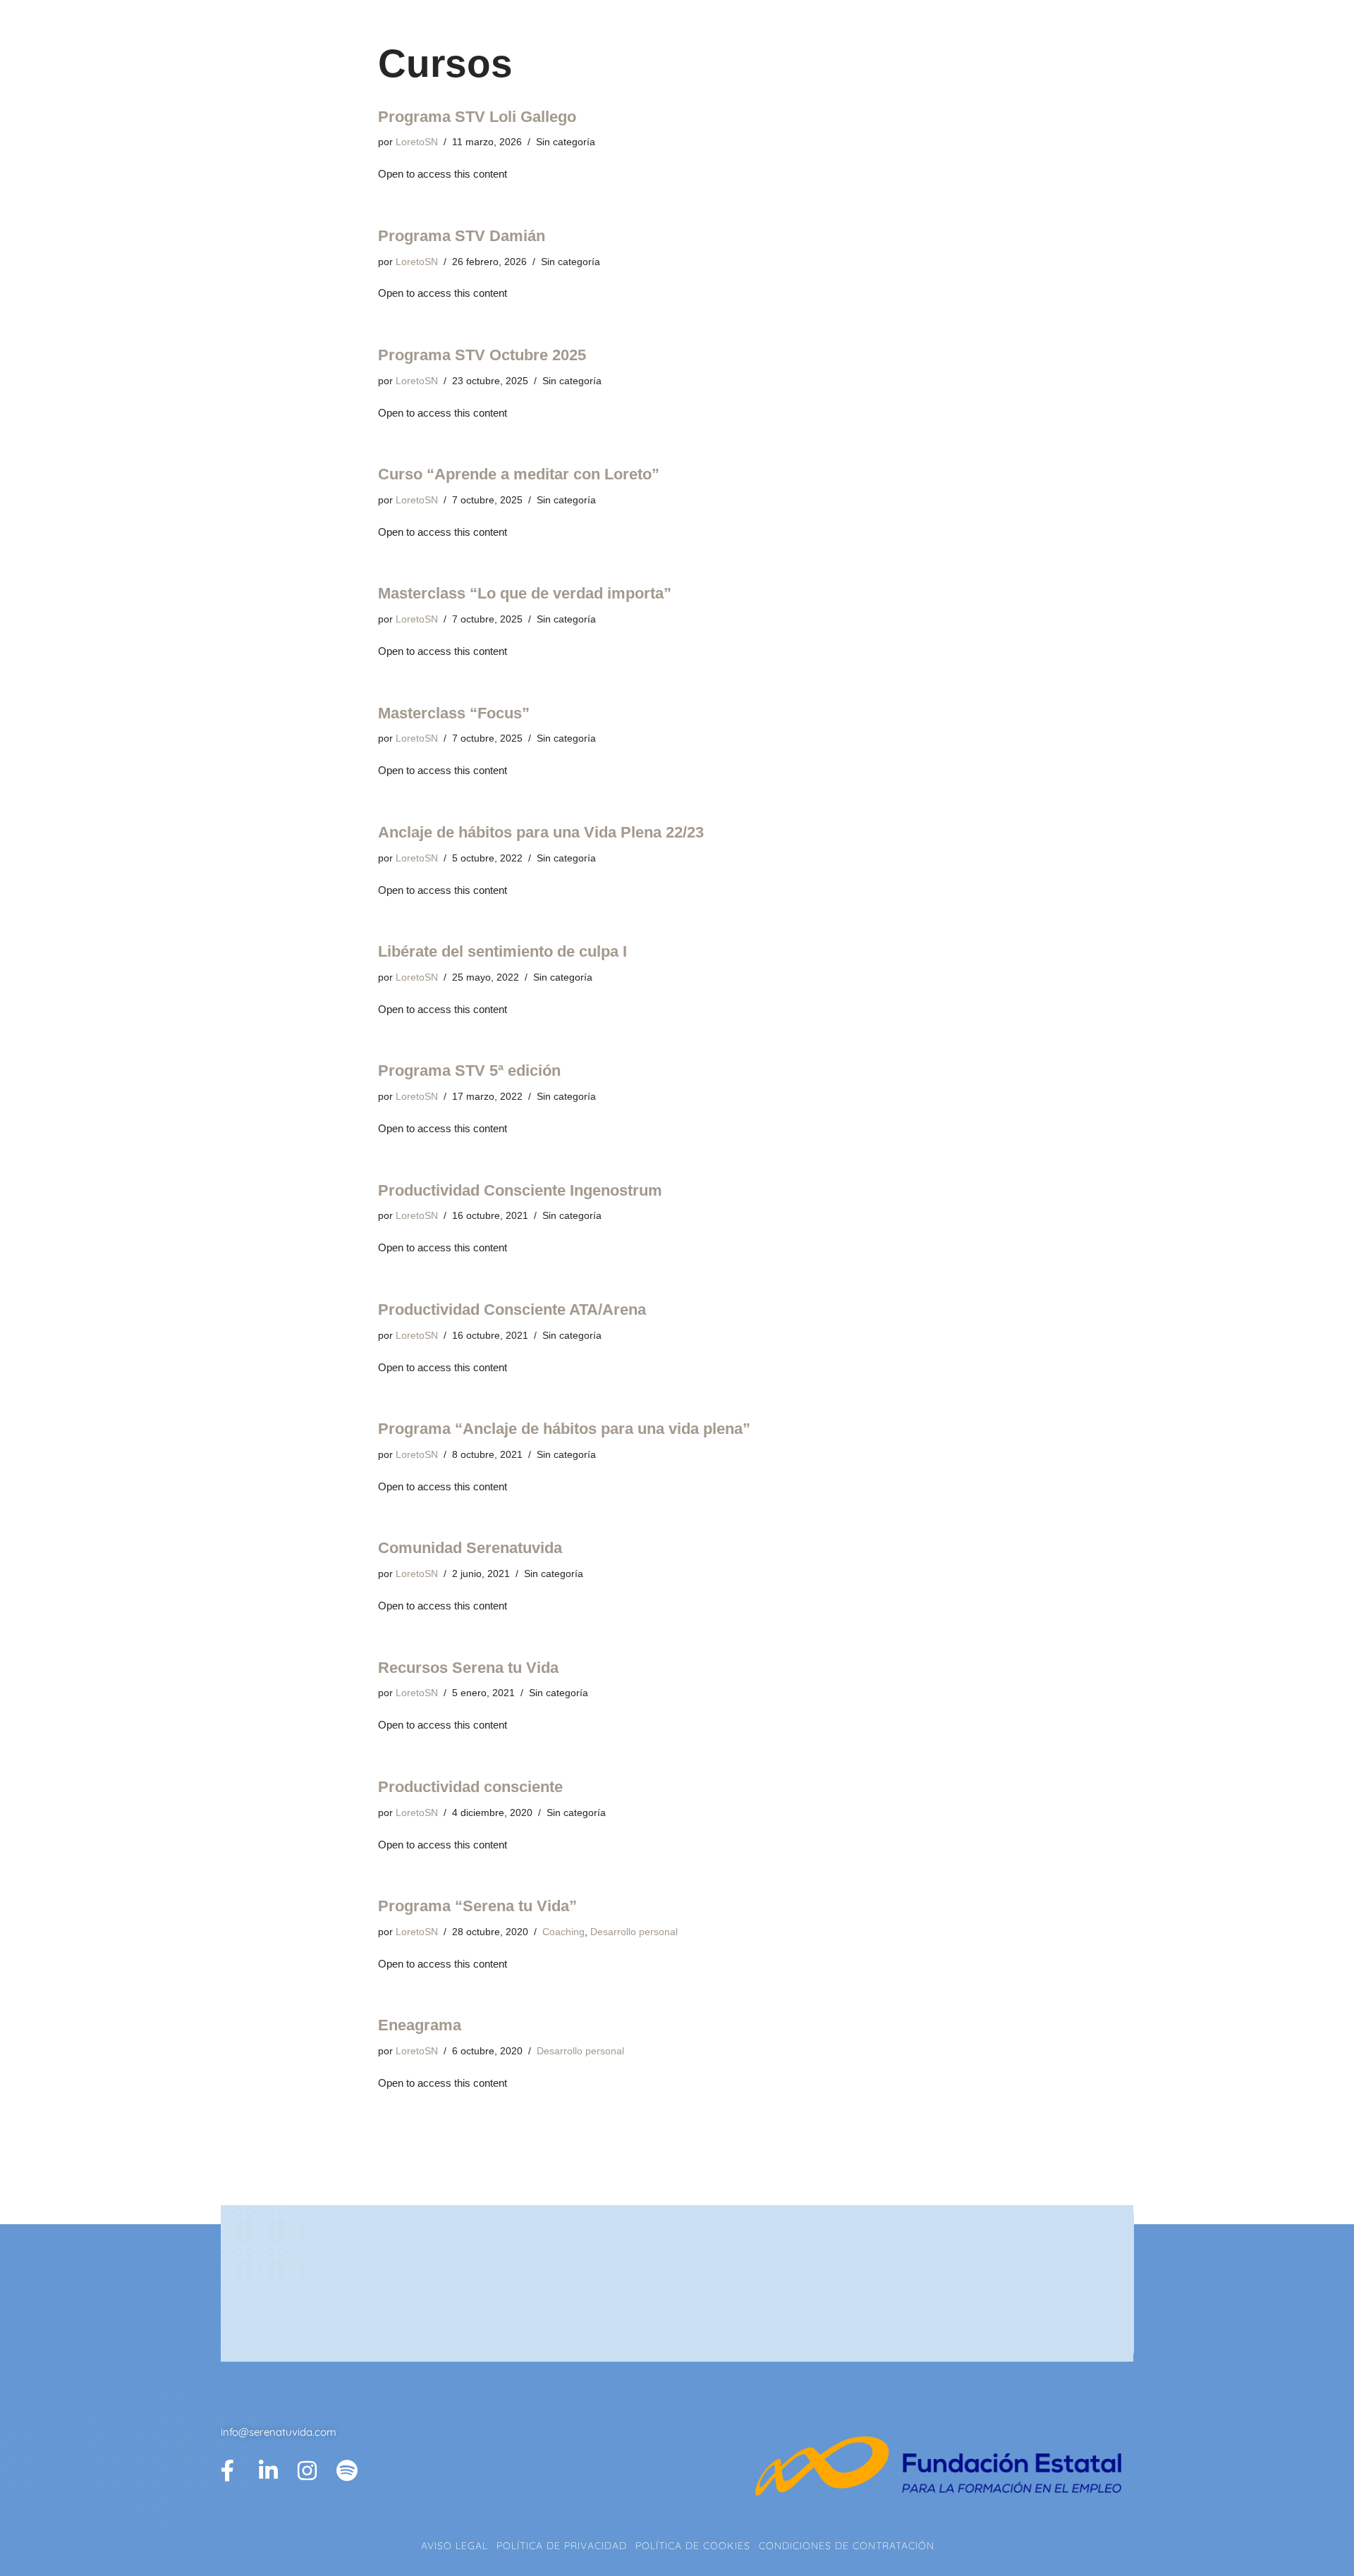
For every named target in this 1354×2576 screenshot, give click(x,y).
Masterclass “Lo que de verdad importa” (525, 593)
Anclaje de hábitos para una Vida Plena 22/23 (541, 832)
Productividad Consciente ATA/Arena (512, 1310)
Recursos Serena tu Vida (468, 1668)
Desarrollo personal (634, 1932)
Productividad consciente (470, 1787)
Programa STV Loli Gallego (477, 117)
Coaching (563, 1932)
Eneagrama (420, 2025)
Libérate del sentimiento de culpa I (502, 951)
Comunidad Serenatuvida (470, 1548)
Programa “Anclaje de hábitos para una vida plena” (564, 1429)
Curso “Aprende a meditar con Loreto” (519, 474)
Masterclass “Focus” (454, 713)
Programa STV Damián (462, 236)
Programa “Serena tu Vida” (477, 1906)
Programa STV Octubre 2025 (482, 355)
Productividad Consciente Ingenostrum (520, 1190)
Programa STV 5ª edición (469, 1071)
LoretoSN (417, 142)
